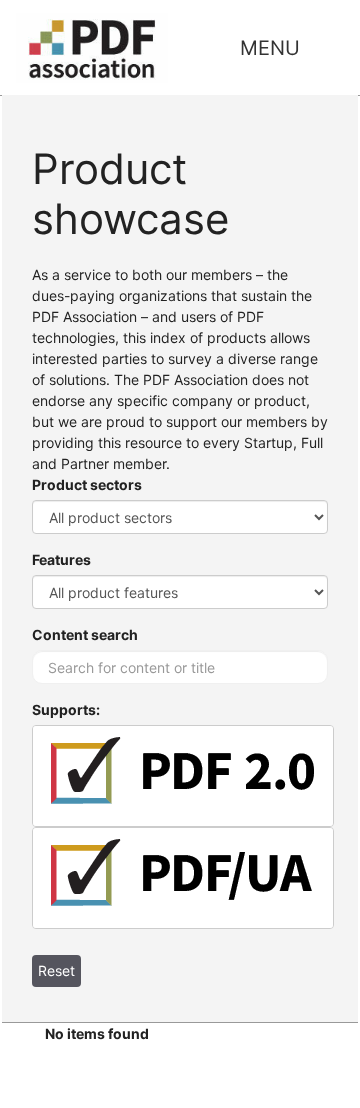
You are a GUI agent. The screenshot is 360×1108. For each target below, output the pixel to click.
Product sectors (87, 484)
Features (61, 559)
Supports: (66, 709)
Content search (85, 634)
